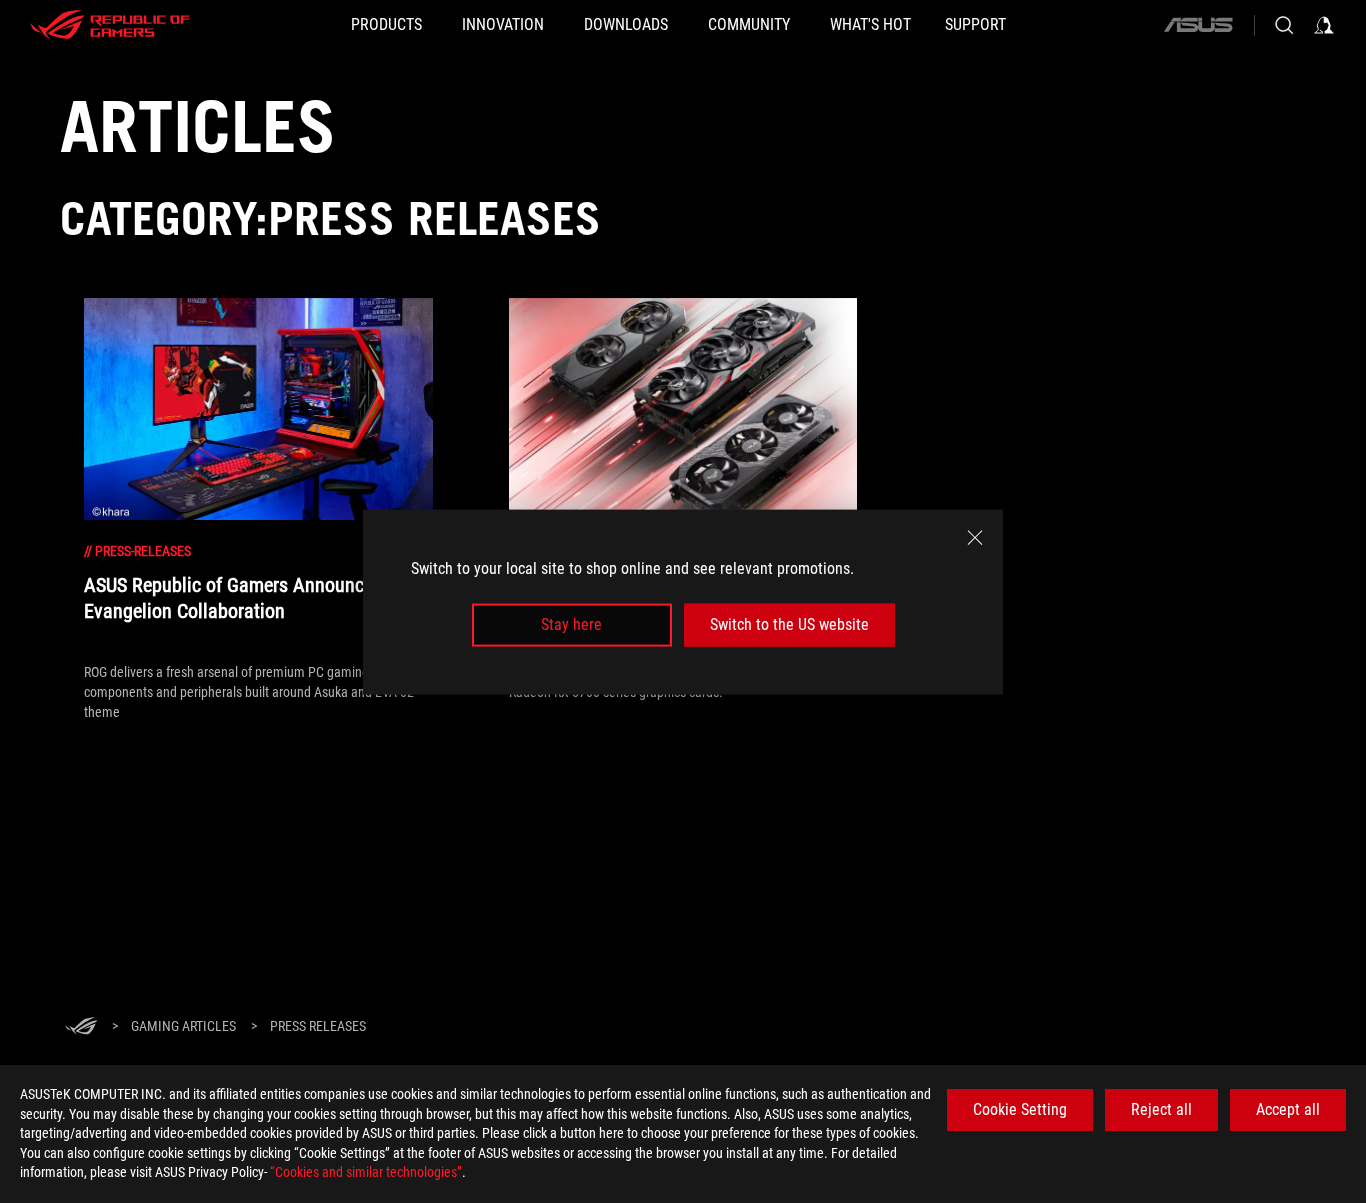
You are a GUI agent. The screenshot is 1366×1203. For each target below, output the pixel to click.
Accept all (1288, 1109)
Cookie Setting (1020, 1109)
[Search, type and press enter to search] (1284, 25)
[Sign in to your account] (1324, 25)
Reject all (1161, 1109)
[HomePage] (81, 1027)
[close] (975, 537)
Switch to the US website (789, 624)
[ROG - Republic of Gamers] (110, 25)
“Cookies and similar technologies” (366, 1172)
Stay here (571, 624)
